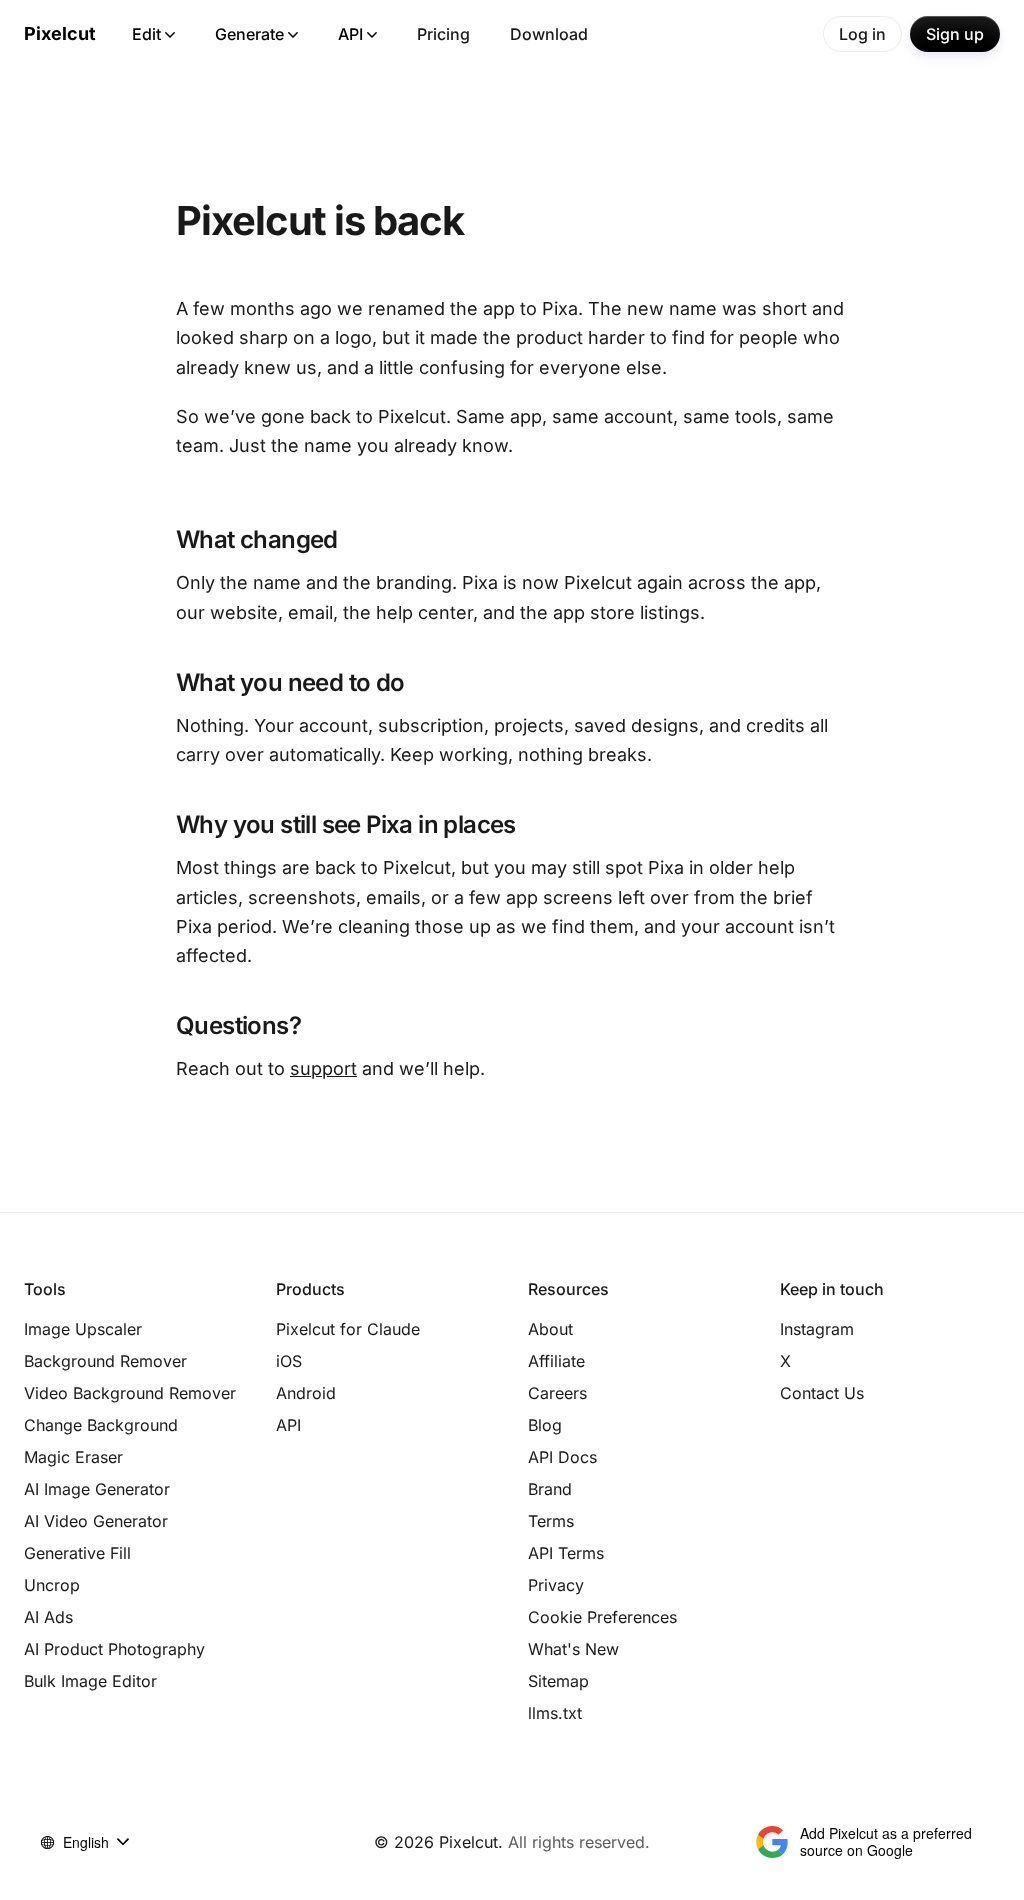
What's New (573, 1649)
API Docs (562, 1457)
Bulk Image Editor (90, 1681)
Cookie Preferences (602, 1617)
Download (549, 34)
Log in (862, 34)
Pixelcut (60, 33)
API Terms (566, 1553)
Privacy (556, 1585)
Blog (545, 1425)
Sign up (955, 34)
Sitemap (558, 1681)
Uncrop (52, 1585)
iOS (289, 1361)
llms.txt (555, 1713)
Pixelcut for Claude (348, 1329)
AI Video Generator (96, 1521)
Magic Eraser (73, 1457)
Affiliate (556, 1361)
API (350, 34)
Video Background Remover (130, 1393)
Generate (249, 34)
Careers (557, 1393)
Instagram (817, 1329)
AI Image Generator (97, 1489)
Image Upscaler (83, 1329)
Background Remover (105, 1361)
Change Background (101, 1425)
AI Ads (48, 1617)
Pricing (443, 34)
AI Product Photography (114, 1649)
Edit (146, 34)
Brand (550, 1489)
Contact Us (822, 1393)
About (550, 1329)
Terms (551, 1521)
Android (306, 1393)
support (323, 1068)
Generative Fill (77, 1553)
